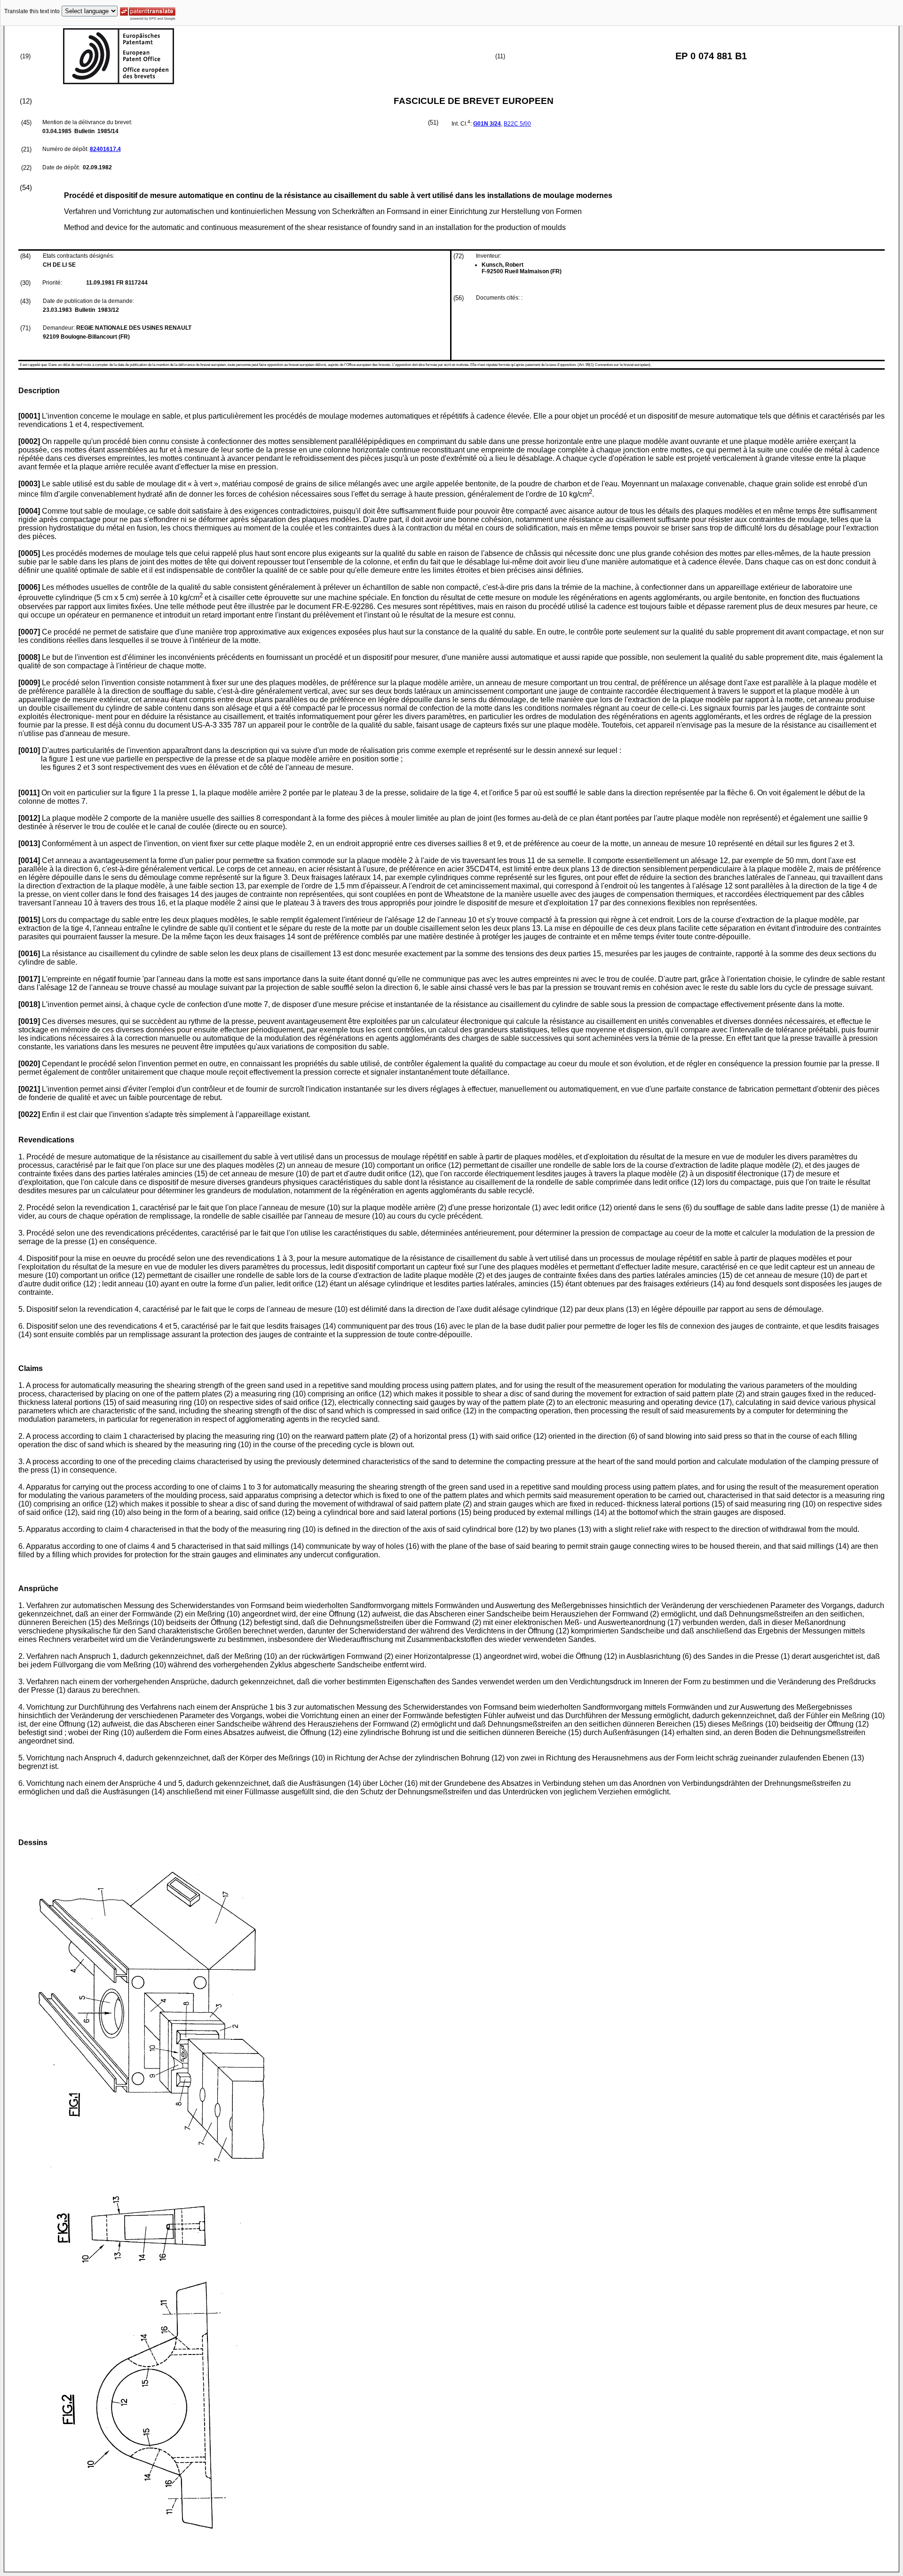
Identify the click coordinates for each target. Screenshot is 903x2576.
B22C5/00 (517, 124)
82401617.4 (105, 149)
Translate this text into (32, 11)
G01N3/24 (487, 124)
